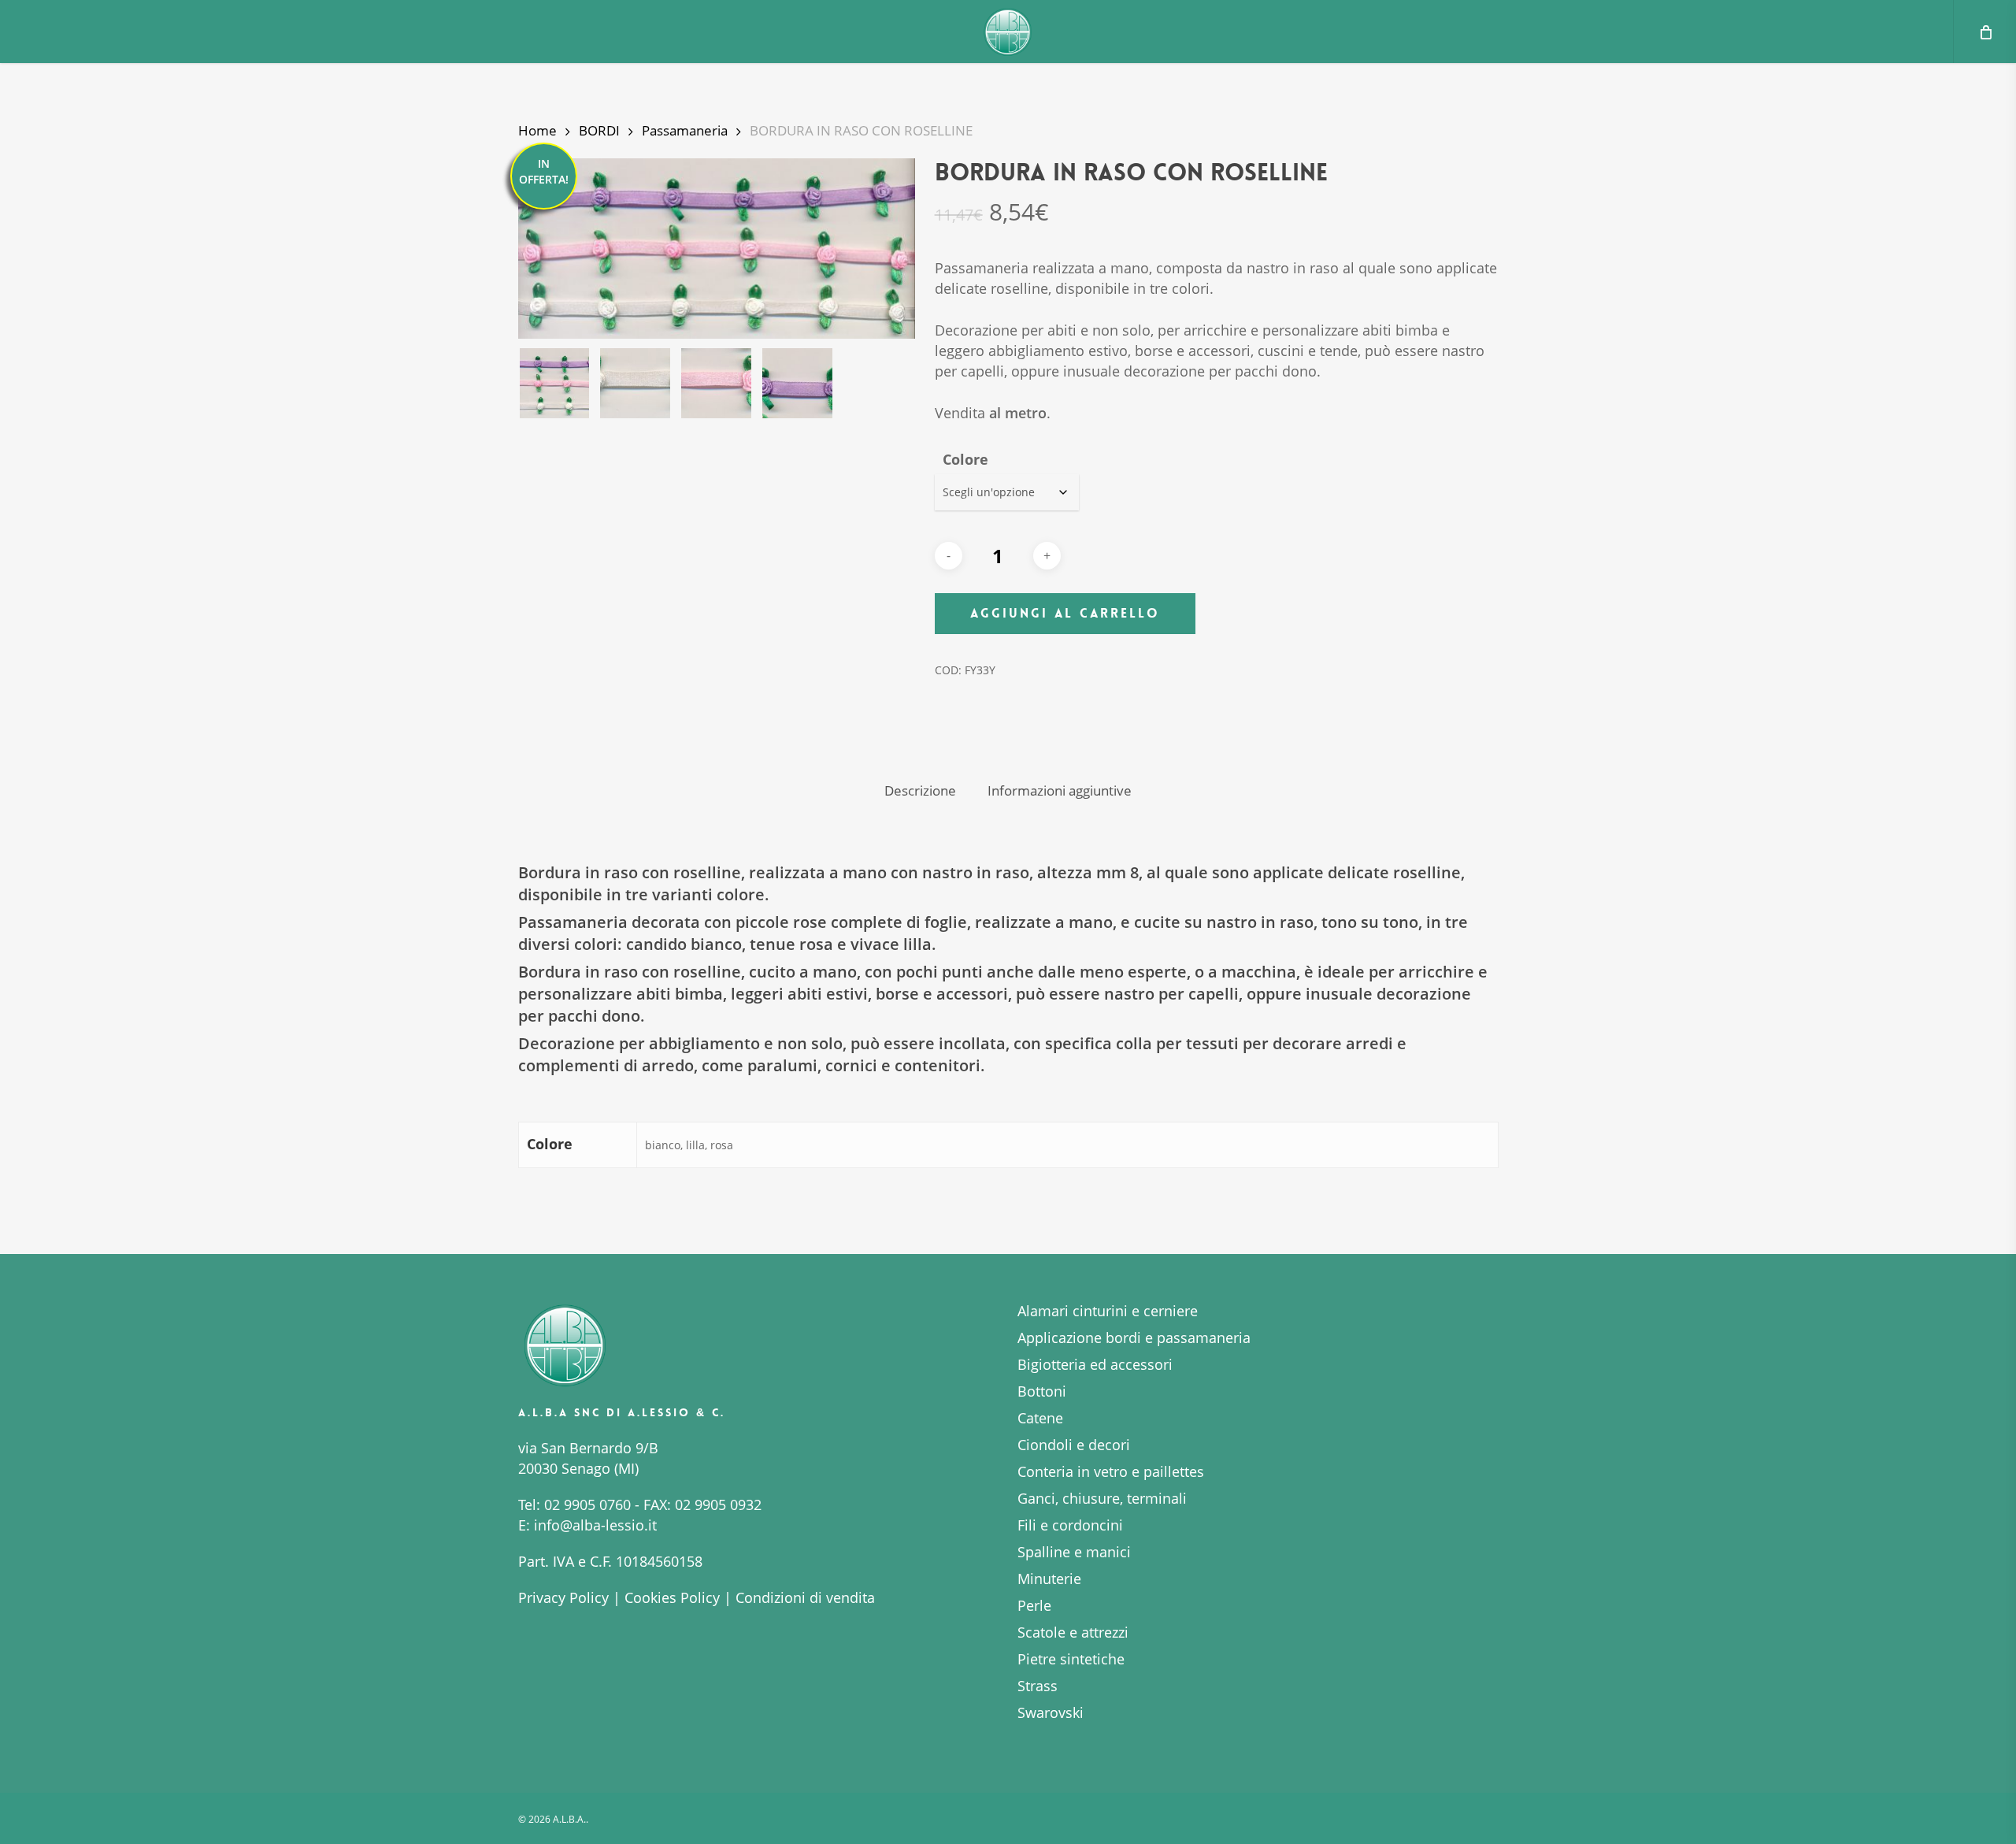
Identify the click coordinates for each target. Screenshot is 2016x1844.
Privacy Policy (563, 1597)
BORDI (599, 130)
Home (537, 130)
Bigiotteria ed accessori (1095, 1364)
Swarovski (1051, 1712)
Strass (1038, 1686)
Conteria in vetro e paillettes (1111, 1471)
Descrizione (920, 790)
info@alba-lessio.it (595, 1525)
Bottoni (1042, 1391)
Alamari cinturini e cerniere (1108, 1311)
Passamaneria (685, 130)
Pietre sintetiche (1071, 1659)
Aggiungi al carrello (1065, 613)
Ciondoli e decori (1074, 1445)
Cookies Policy (672, 1597)
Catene (1040, 1418)
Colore (965, 459)
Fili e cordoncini (1070, 1525)
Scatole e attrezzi (1073, 1632)
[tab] (920, 791)
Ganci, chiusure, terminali (1102, 1498)
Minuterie (1049, 1579)
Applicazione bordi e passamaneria (1134, 1338)
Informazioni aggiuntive (1060, 790)
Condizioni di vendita (805, 1597)
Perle (1034, 1605)
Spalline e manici (1074, 1552)
